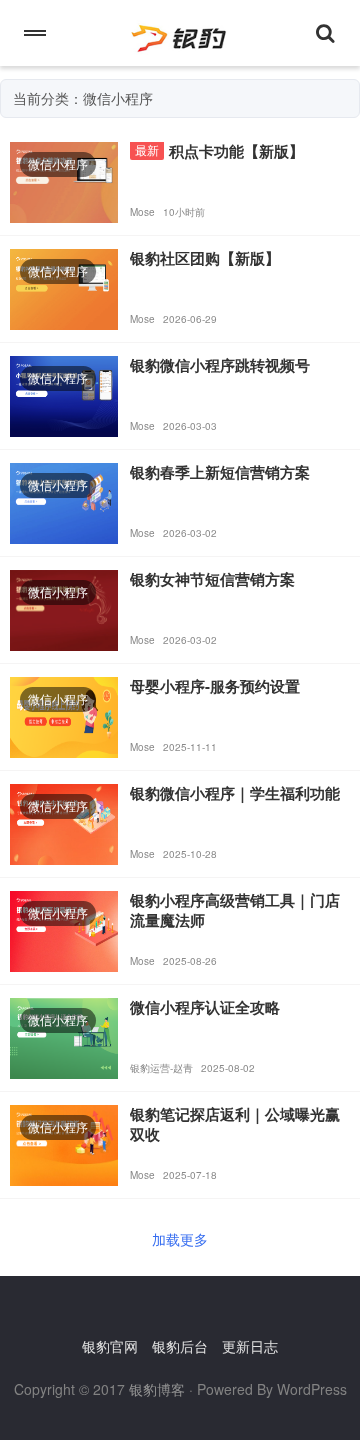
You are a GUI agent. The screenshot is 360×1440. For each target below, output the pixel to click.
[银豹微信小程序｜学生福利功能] (64, 822)
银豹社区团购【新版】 (205, 258)
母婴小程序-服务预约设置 (215, 686)
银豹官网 (110, 1346)
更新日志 (250, 1346)
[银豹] (180, 33)
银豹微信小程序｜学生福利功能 (235, 793)
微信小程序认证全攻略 (205, 1007)
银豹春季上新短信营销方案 (220, 472)
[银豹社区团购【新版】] (64, 287)
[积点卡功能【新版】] (64, 180)
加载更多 (180, 1239)
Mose (142, 212)
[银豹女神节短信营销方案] (64, 608)
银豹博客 (157, 1389)
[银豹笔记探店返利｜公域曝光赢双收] (64, 1143)
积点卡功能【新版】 (236, 151)
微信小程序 (58, 163)
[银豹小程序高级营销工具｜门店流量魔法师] (64, 929)
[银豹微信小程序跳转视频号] (64, 394)
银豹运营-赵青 (161, 1068)
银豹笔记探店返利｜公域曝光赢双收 (235, 1124)
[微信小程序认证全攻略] (64, 1036)
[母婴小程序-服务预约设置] (64, 715)
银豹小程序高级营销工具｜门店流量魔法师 (235, 910)
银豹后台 (180, 1346)
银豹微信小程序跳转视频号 (220, 365)
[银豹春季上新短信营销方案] (64, 501)
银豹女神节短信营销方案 (212, 579)
